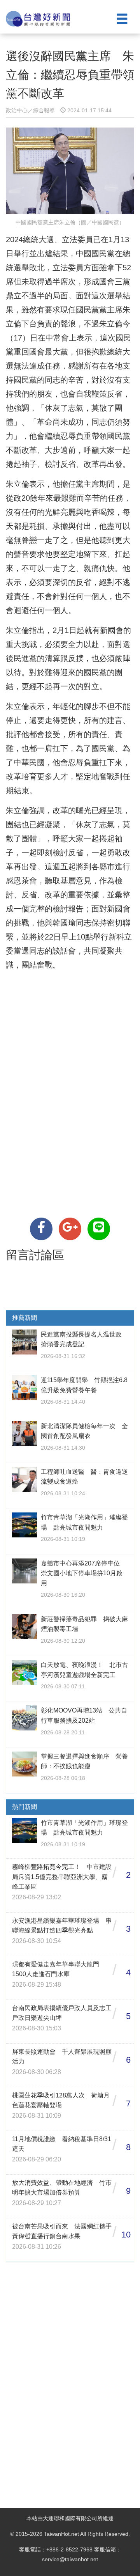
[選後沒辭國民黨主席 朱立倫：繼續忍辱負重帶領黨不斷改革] (41, 1229)
